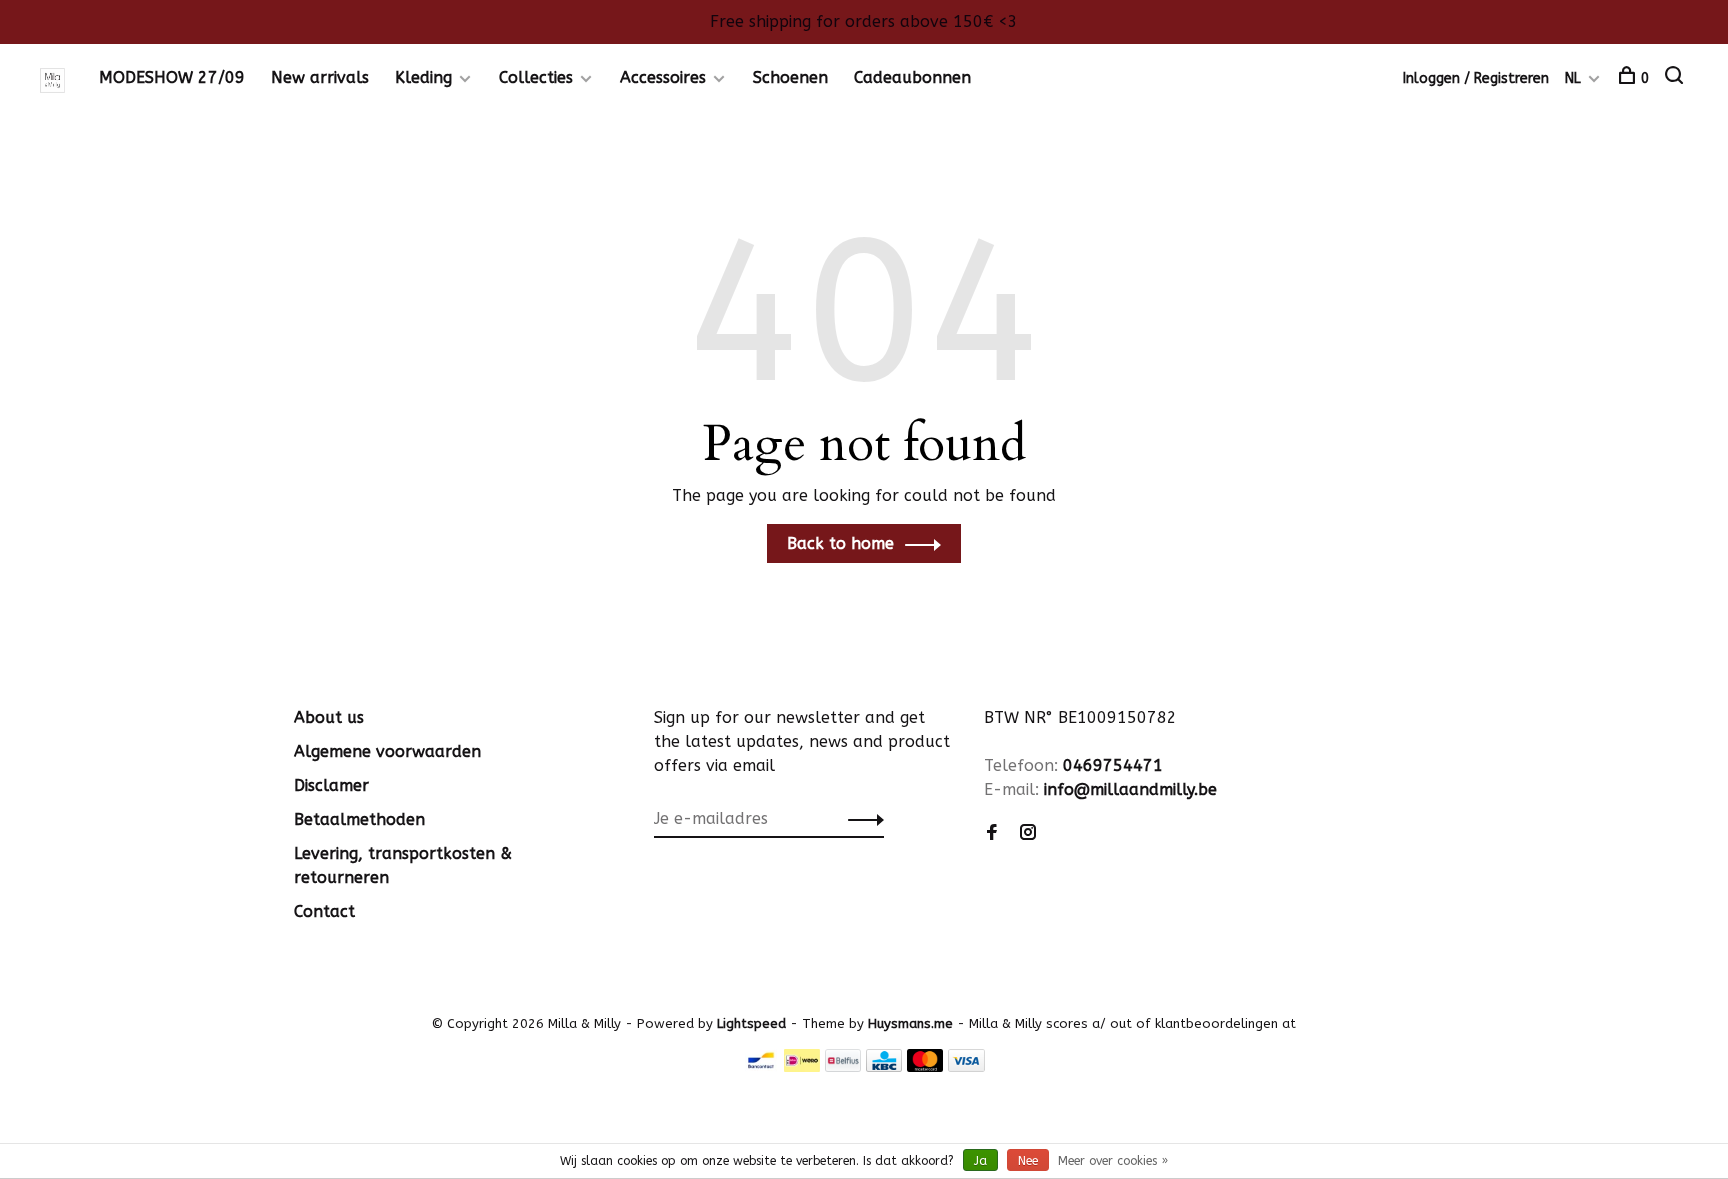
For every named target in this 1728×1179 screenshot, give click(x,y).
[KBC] (884, 1066)
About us (329, 717)
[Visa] (966, 1066)
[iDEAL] (802, 1066)
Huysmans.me (912, 1023)
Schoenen (790, 77)
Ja (980, 1161)
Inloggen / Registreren (1476, 78)
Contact (324, 911)
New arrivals (320, 77)
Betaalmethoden (359, 819)
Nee (1028, 1161)
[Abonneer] (860, 819)
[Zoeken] (1676, 78)
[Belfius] (843, 1066)
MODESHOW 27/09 (172, 77)
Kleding (423, 77)
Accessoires (663, 77)
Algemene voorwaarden (387, 751)
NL (1573, 78)
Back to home (840, 543)
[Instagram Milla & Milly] (1028, 833)
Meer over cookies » (1113, 1161)
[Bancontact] (761, 1066)
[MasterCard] (925, 1066)
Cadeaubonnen (912, 77)
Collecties (536, 77)
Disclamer (331, 785)
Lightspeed (751, 1023)
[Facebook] (992, 833)
